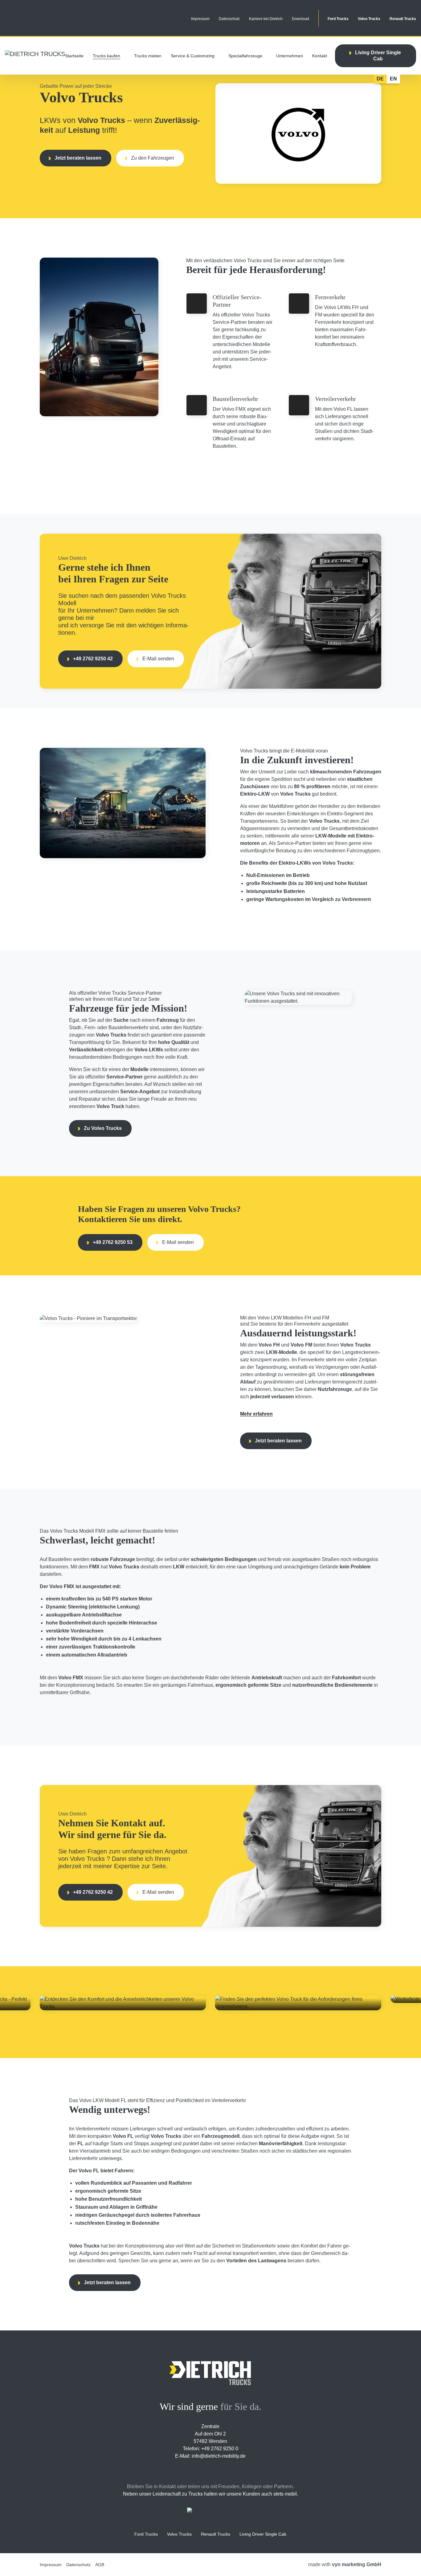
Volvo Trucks (369, 19)
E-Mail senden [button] (158, 659)
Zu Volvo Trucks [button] (103, 1128)
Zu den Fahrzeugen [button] (153, 158)
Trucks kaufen (106, 56)
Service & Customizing (193, 56)
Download (300, 19)
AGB (100, 2565)
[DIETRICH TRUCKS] (35, 54)
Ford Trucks (338, 19)
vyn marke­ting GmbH (357, 2564)
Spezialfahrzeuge (245, 56)
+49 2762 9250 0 (220, 2449)
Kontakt (320, 56)
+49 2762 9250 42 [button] (93, 659)
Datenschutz (229, 19)
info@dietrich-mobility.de (219, 2456)
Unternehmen (290, 56)
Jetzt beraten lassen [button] (78, 158)
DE (380, 79)
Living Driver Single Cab (263, 2534)
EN (393, 79)
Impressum (200, 19)
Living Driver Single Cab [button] (378, 56)
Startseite (74, 56)
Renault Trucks (403, 19)
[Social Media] (185, 2471)
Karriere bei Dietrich (266, 19)
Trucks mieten (148, 56)
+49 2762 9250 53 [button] (113, 1242)
